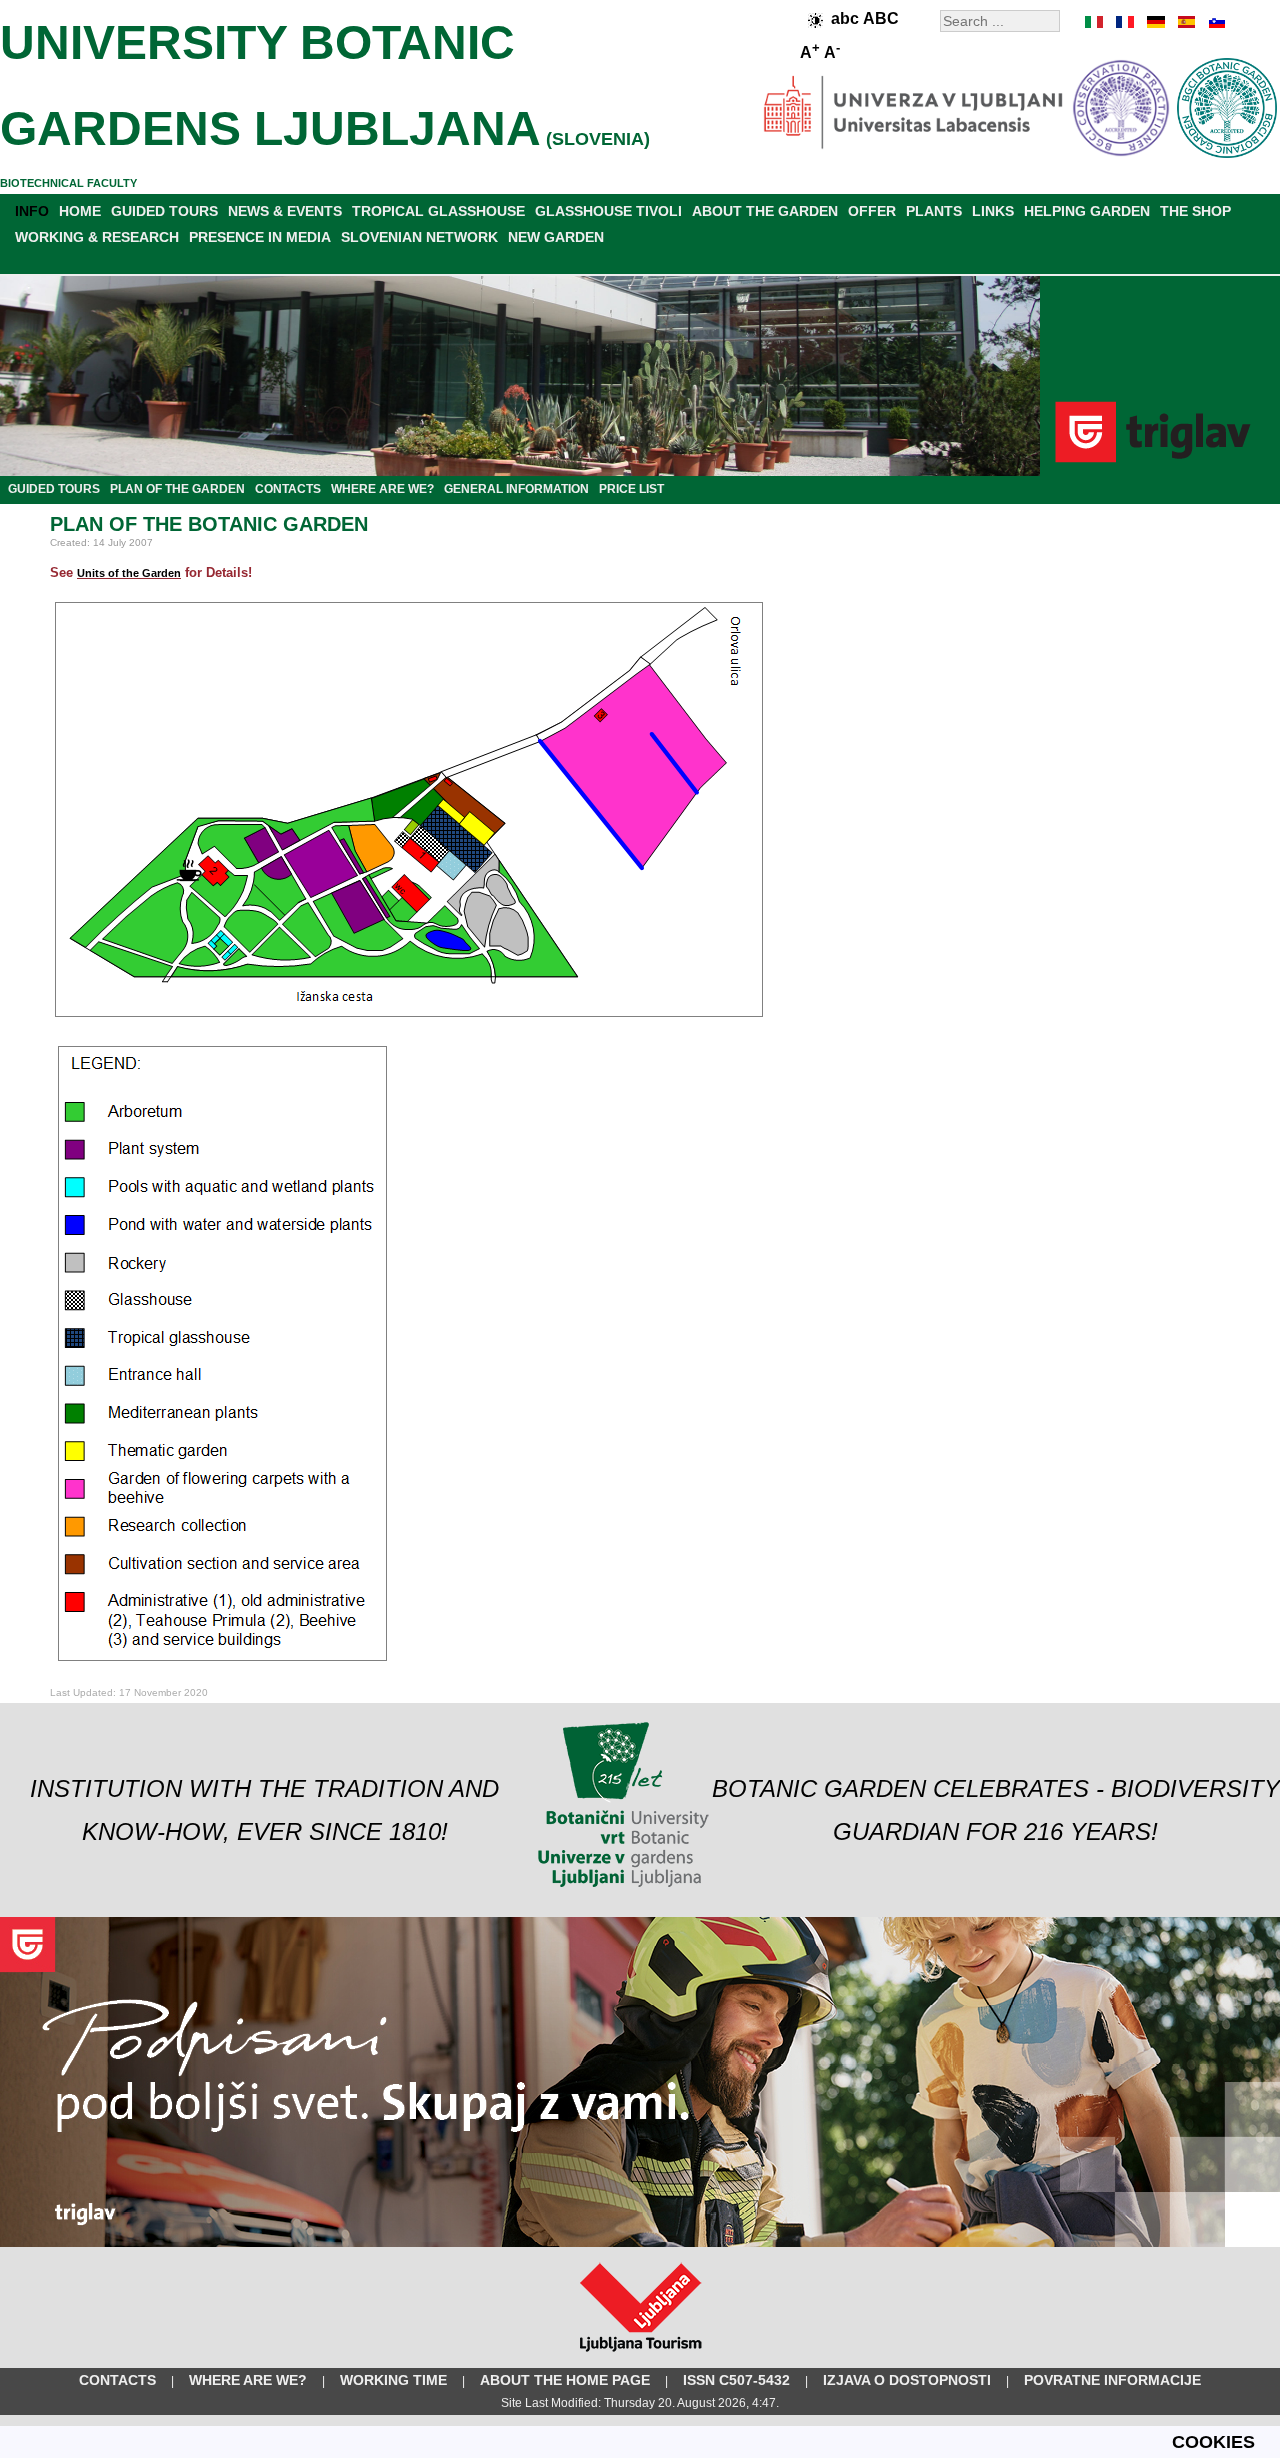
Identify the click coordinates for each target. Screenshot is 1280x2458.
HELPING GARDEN (1087, 211)
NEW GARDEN (556, 237)
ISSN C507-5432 (736, 2380)
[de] (1155, 22)
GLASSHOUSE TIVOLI (608, 211)
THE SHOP (1195, 211)
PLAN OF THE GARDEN (177, 489)
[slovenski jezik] (1215, 22)
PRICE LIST (631, 489)
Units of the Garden (129, 573)
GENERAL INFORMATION (516, 489)
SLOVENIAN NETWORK (419, 237)
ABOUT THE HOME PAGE (565, 2380)
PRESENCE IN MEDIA (260, 237)
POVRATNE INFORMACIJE (1112, 2380)
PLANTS (934, 211)
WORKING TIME (393, 2380)
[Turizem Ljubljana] (640, 2356)
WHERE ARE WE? (382, 489)
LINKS (993, 211)
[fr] (1125, 22)
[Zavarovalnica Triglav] (640, 2243)
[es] (1185, 22)
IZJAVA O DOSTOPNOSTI (907, 2380)
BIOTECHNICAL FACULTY (68, 183)
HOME (80, 211)
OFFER (872, 211)
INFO (32, 211)
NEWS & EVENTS (285, 211)
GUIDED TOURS (164, 211)
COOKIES (1213, 2442)
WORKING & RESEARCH (97, 237)
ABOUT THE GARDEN (765, 211)
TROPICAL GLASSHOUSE (438, 211)
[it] (1095, 22)
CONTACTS (288, 489)
